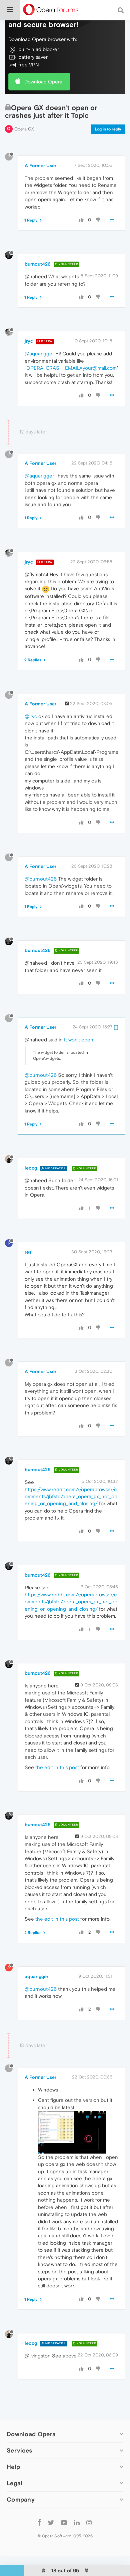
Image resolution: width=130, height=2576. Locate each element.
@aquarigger (39, 354)
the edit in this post (57, 1767)
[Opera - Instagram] (89, 2522)
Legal (15, 2483)
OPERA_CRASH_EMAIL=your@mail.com (71, 368)
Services (19, 2450)
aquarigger (36, 1976)
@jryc (31, 716)
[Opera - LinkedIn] (77, 2522)
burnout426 (38, 264)
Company (21, 2499)
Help (13, 2467)
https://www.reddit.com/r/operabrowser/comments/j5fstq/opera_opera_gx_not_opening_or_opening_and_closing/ (71, 1497)
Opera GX (24, 129)
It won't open (79, 1040)
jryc (29, 341)
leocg (31, 1168)
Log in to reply (108, 129)
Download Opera (43, 82)
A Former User (40, 166)
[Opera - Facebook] (40, 2522)
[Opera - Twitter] (51, 2522)
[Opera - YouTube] (64, 2522)
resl (29, 1252)
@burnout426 (41, 879)
